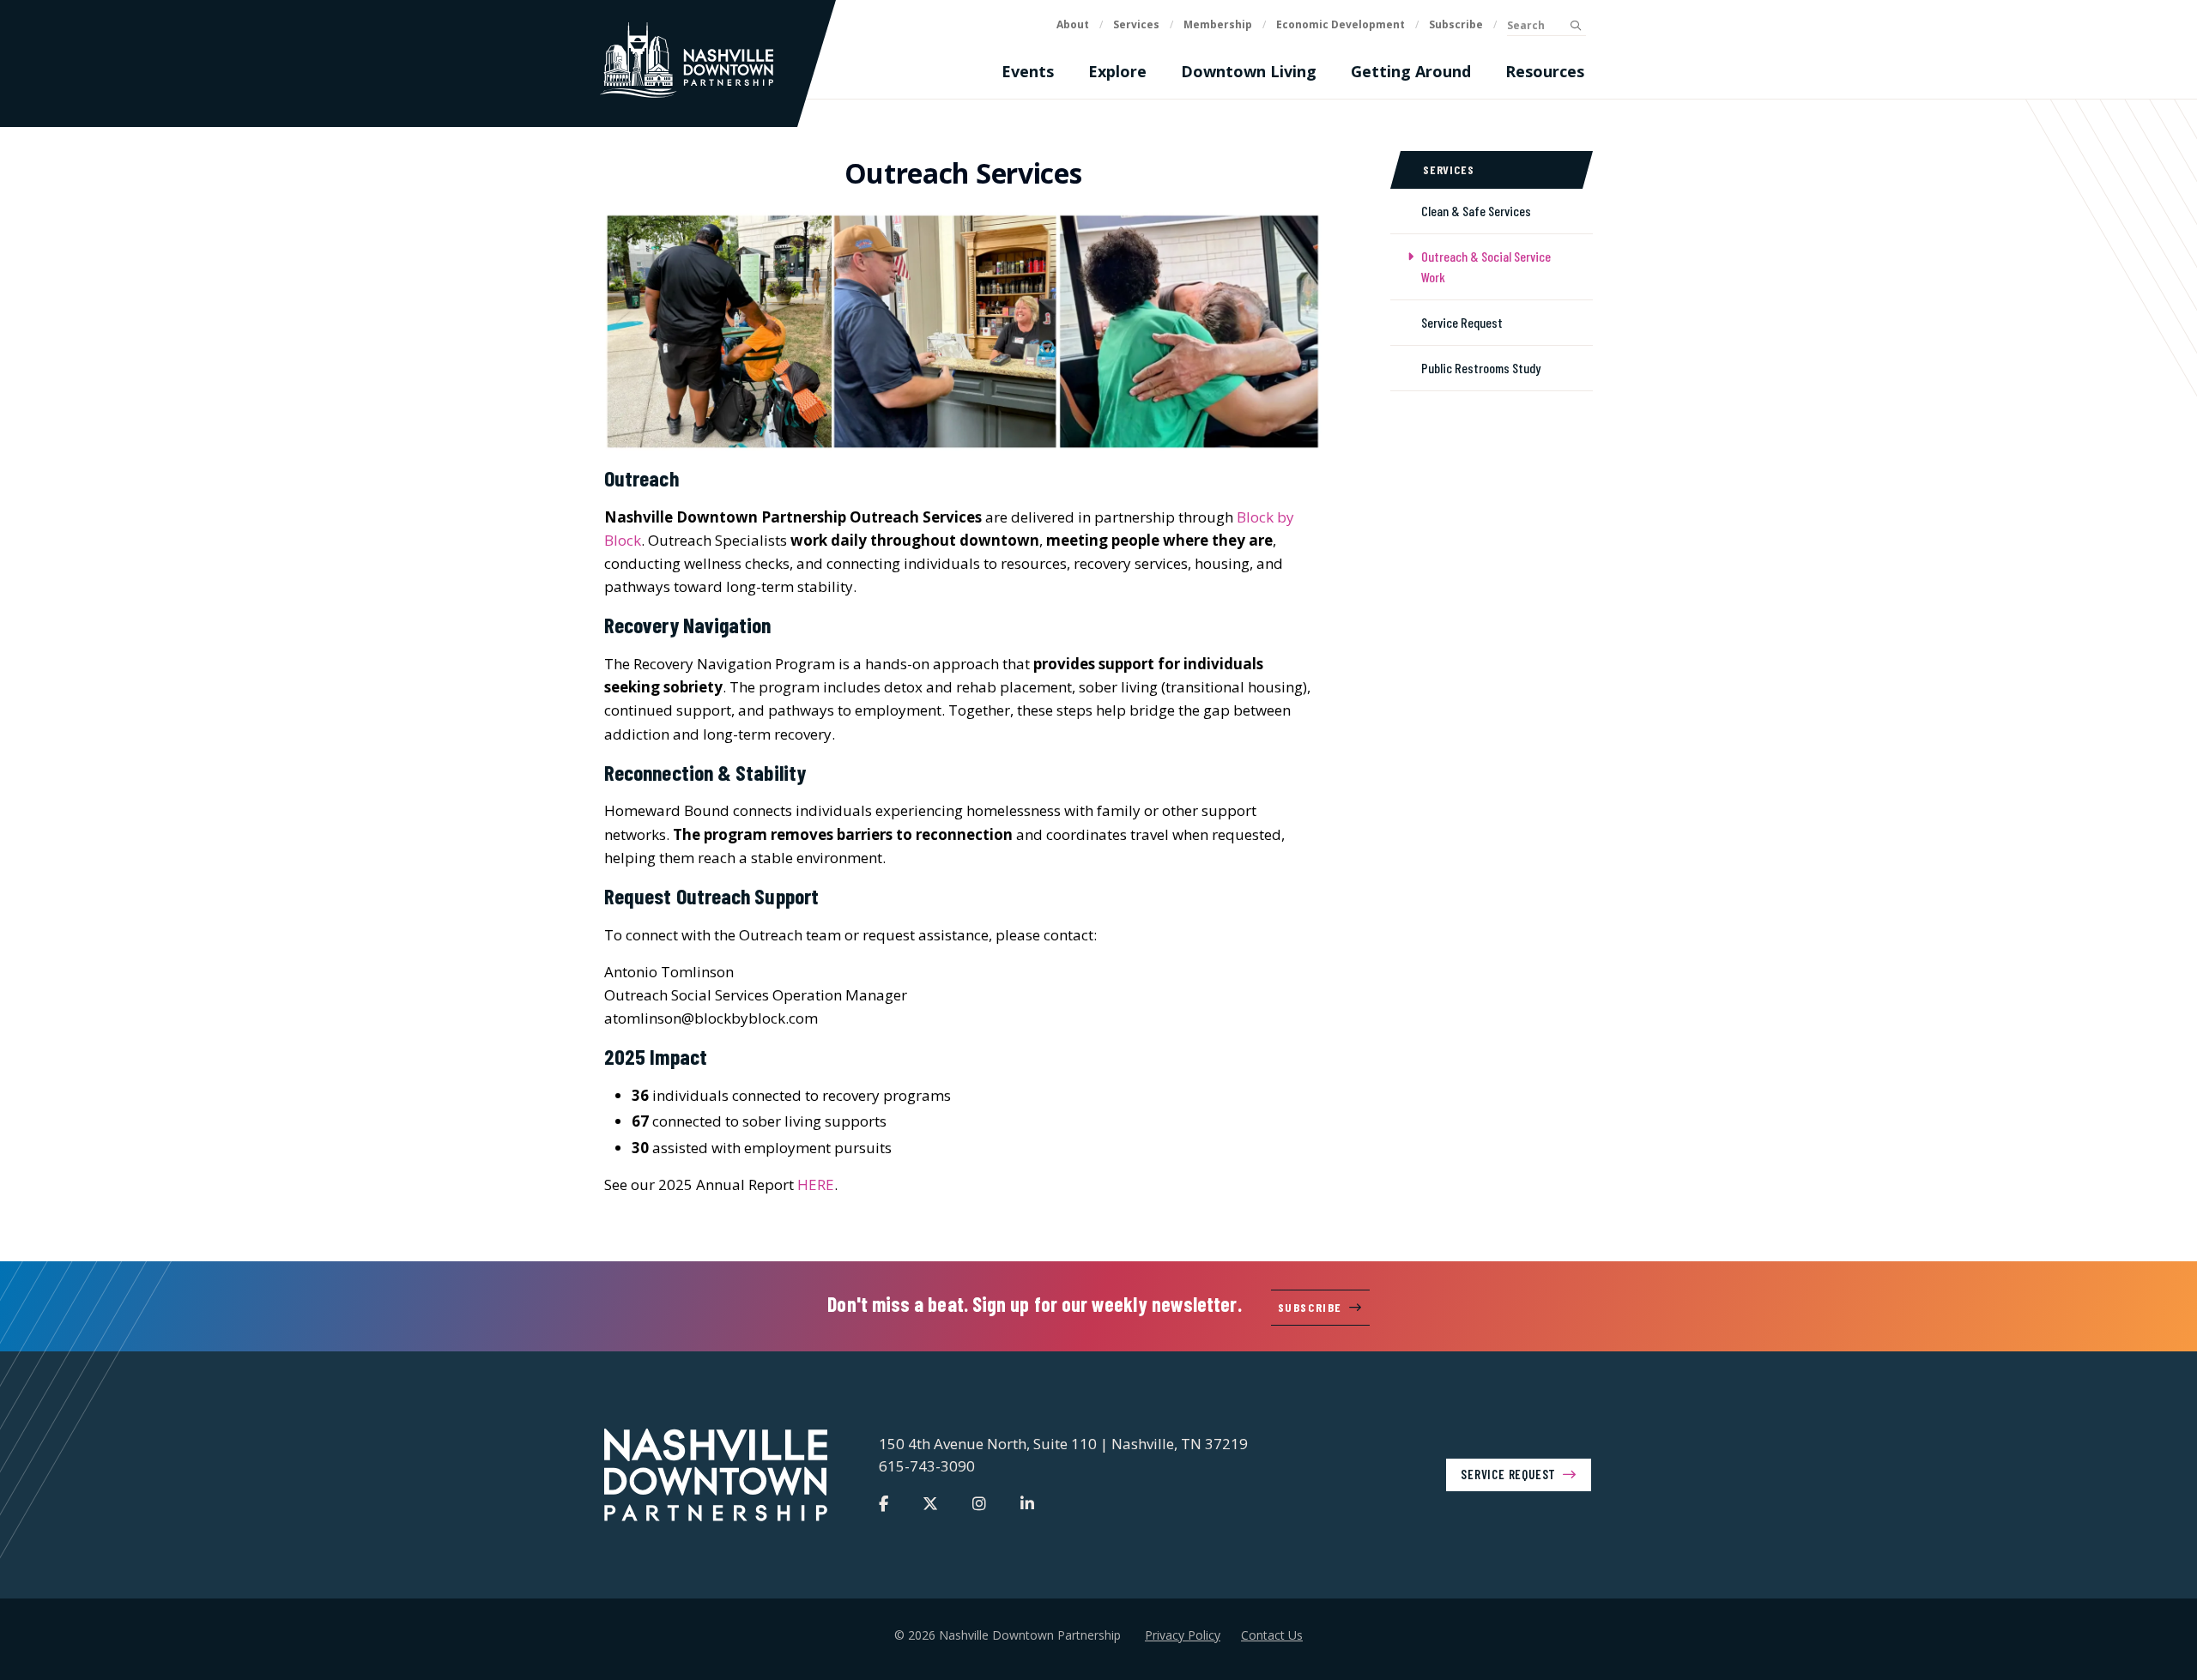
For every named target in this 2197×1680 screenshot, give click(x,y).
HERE (816, 1184)
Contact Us (1272, 1635)
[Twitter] (930, 1503)
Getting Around (1411, 71)
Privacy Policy (1183, 1635)
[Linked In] (1027, 1503)
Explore (1117, 71)
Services (1136, 24)
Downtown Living (1249, 71)
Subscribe (1456, 24)
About (1073, 24)
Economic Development (1341, 24)
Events (1028, 71)
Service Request (1508, 1474)
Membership (1218, 24)
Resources (1545, 71)
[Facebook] (884, 1503)
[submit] (1575, 26)
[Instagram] (979, 1503)
